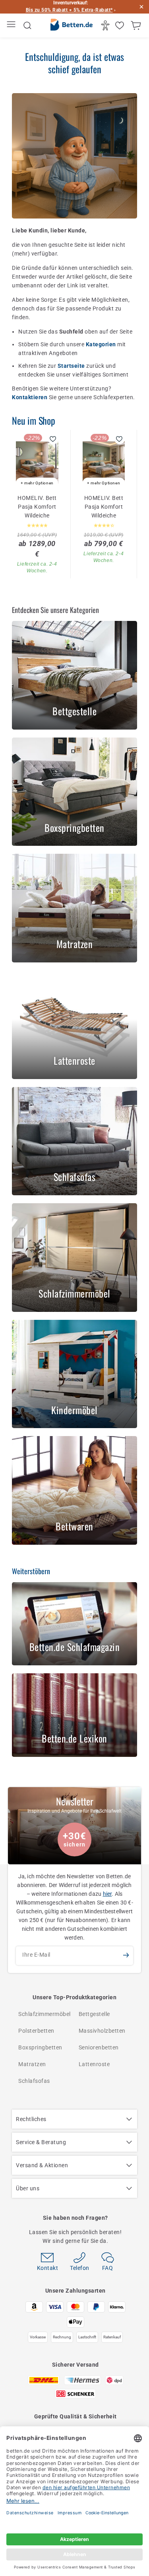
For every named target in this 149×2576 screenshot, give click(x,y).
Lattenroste (94, 2064)
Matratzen (32, 2064)
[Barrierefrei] (106, 25)
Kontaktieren (30, 397)
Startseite (72, 366)
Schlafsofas (34, 2081)
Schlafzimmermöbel (45, 2014)
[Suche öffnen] (27, 25)
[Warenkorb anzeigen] (137, 25)
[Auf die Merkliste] (53, 439)
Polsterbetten (36, 2031)
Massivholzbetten (102, 2031)
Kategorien (102, 344)
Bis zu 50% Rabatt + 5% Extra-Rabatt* (69, 10)
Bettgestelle (94, 2014)
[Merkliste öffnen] (121, 25)
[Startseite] (71, 26)
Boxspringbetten (40, 2047)
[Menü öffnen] (12, 26)
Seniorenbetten (99, 2047)
